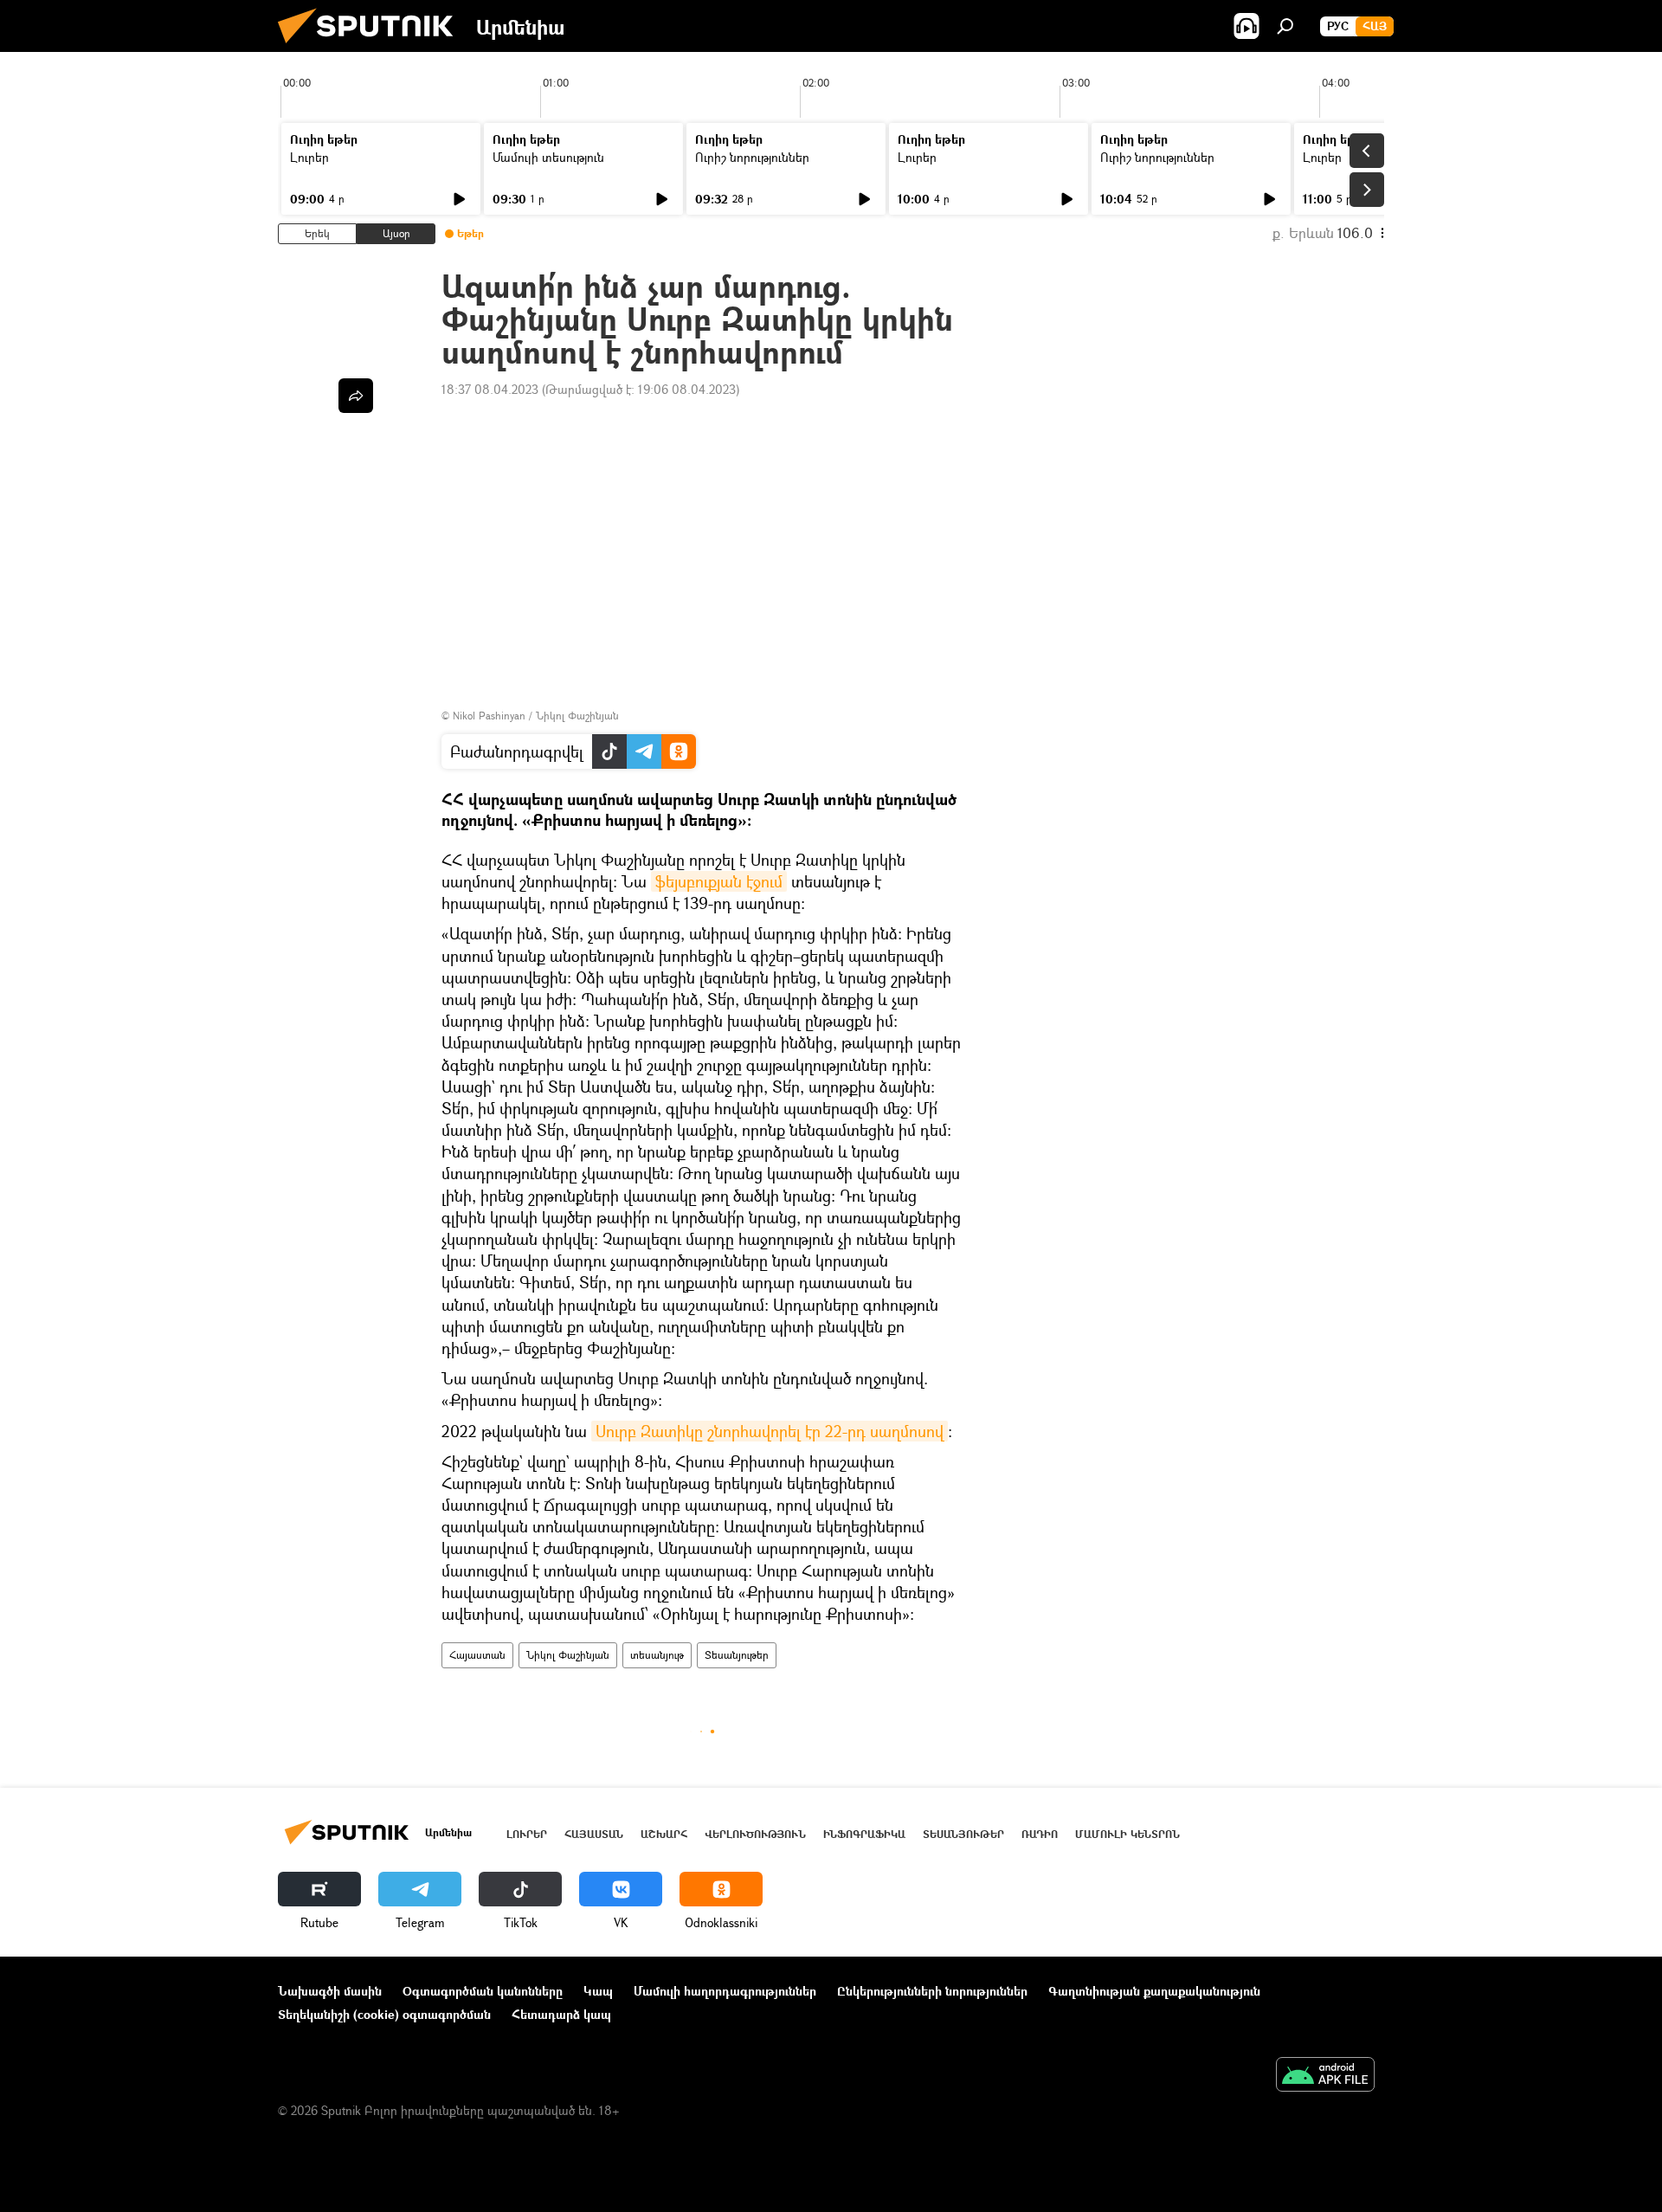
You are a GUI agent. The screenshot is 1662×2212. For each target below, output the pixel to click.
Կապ (598, 1991)
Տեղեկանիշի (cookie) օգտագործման (384, 2014)
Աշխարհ (664, 1834)
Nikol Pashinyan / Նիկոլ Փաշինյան (536, 716)
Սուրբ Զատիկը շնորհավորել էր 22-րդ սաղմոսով (770, 1431)
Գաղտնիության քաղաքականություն (1154, 1991)
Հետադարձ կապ (561, 2014)
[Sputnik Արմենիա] (372, 47)
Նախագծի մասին (330, 1991)
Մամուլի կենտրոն (1127, 1834)
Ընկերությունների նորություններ (932, 1991)
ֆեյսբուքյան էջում (719, 881)
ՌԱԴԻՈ (1040, 1834)
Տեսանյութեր (737, 1655)
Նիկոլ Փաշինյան (568, 1655)
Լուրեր (309, 157)
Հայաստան (477, 1655)
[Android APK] (1325, 2076)
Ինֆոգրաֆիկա (864, 1834)
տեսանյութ (657, 1655)
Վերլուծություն (755, 1834)
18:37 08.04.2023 (490, 389)
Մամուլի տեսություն (548, 157)
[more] (356, 396)
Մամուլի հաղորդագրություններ (725, 1991)
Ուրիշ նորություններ (752, 157)
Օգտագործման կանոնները (483, 1991)
